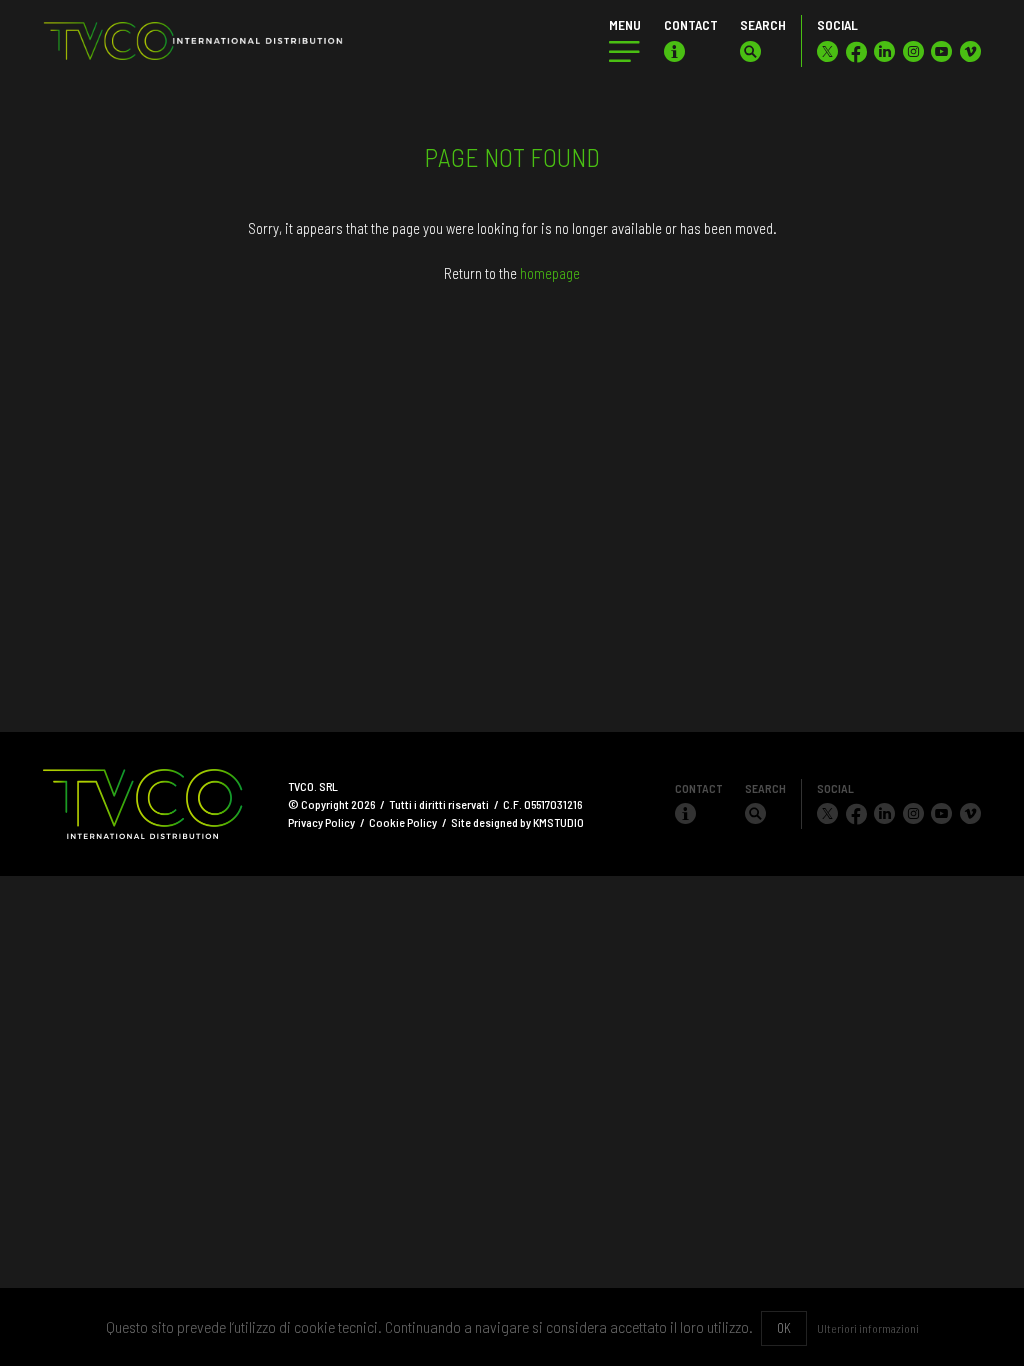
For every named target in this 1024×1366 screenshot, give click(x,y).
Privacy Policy (321, 822)
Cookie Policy (403, 822)
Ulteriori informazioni (868, 1328)
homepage (550, 273)
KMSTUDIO (558, 822)
